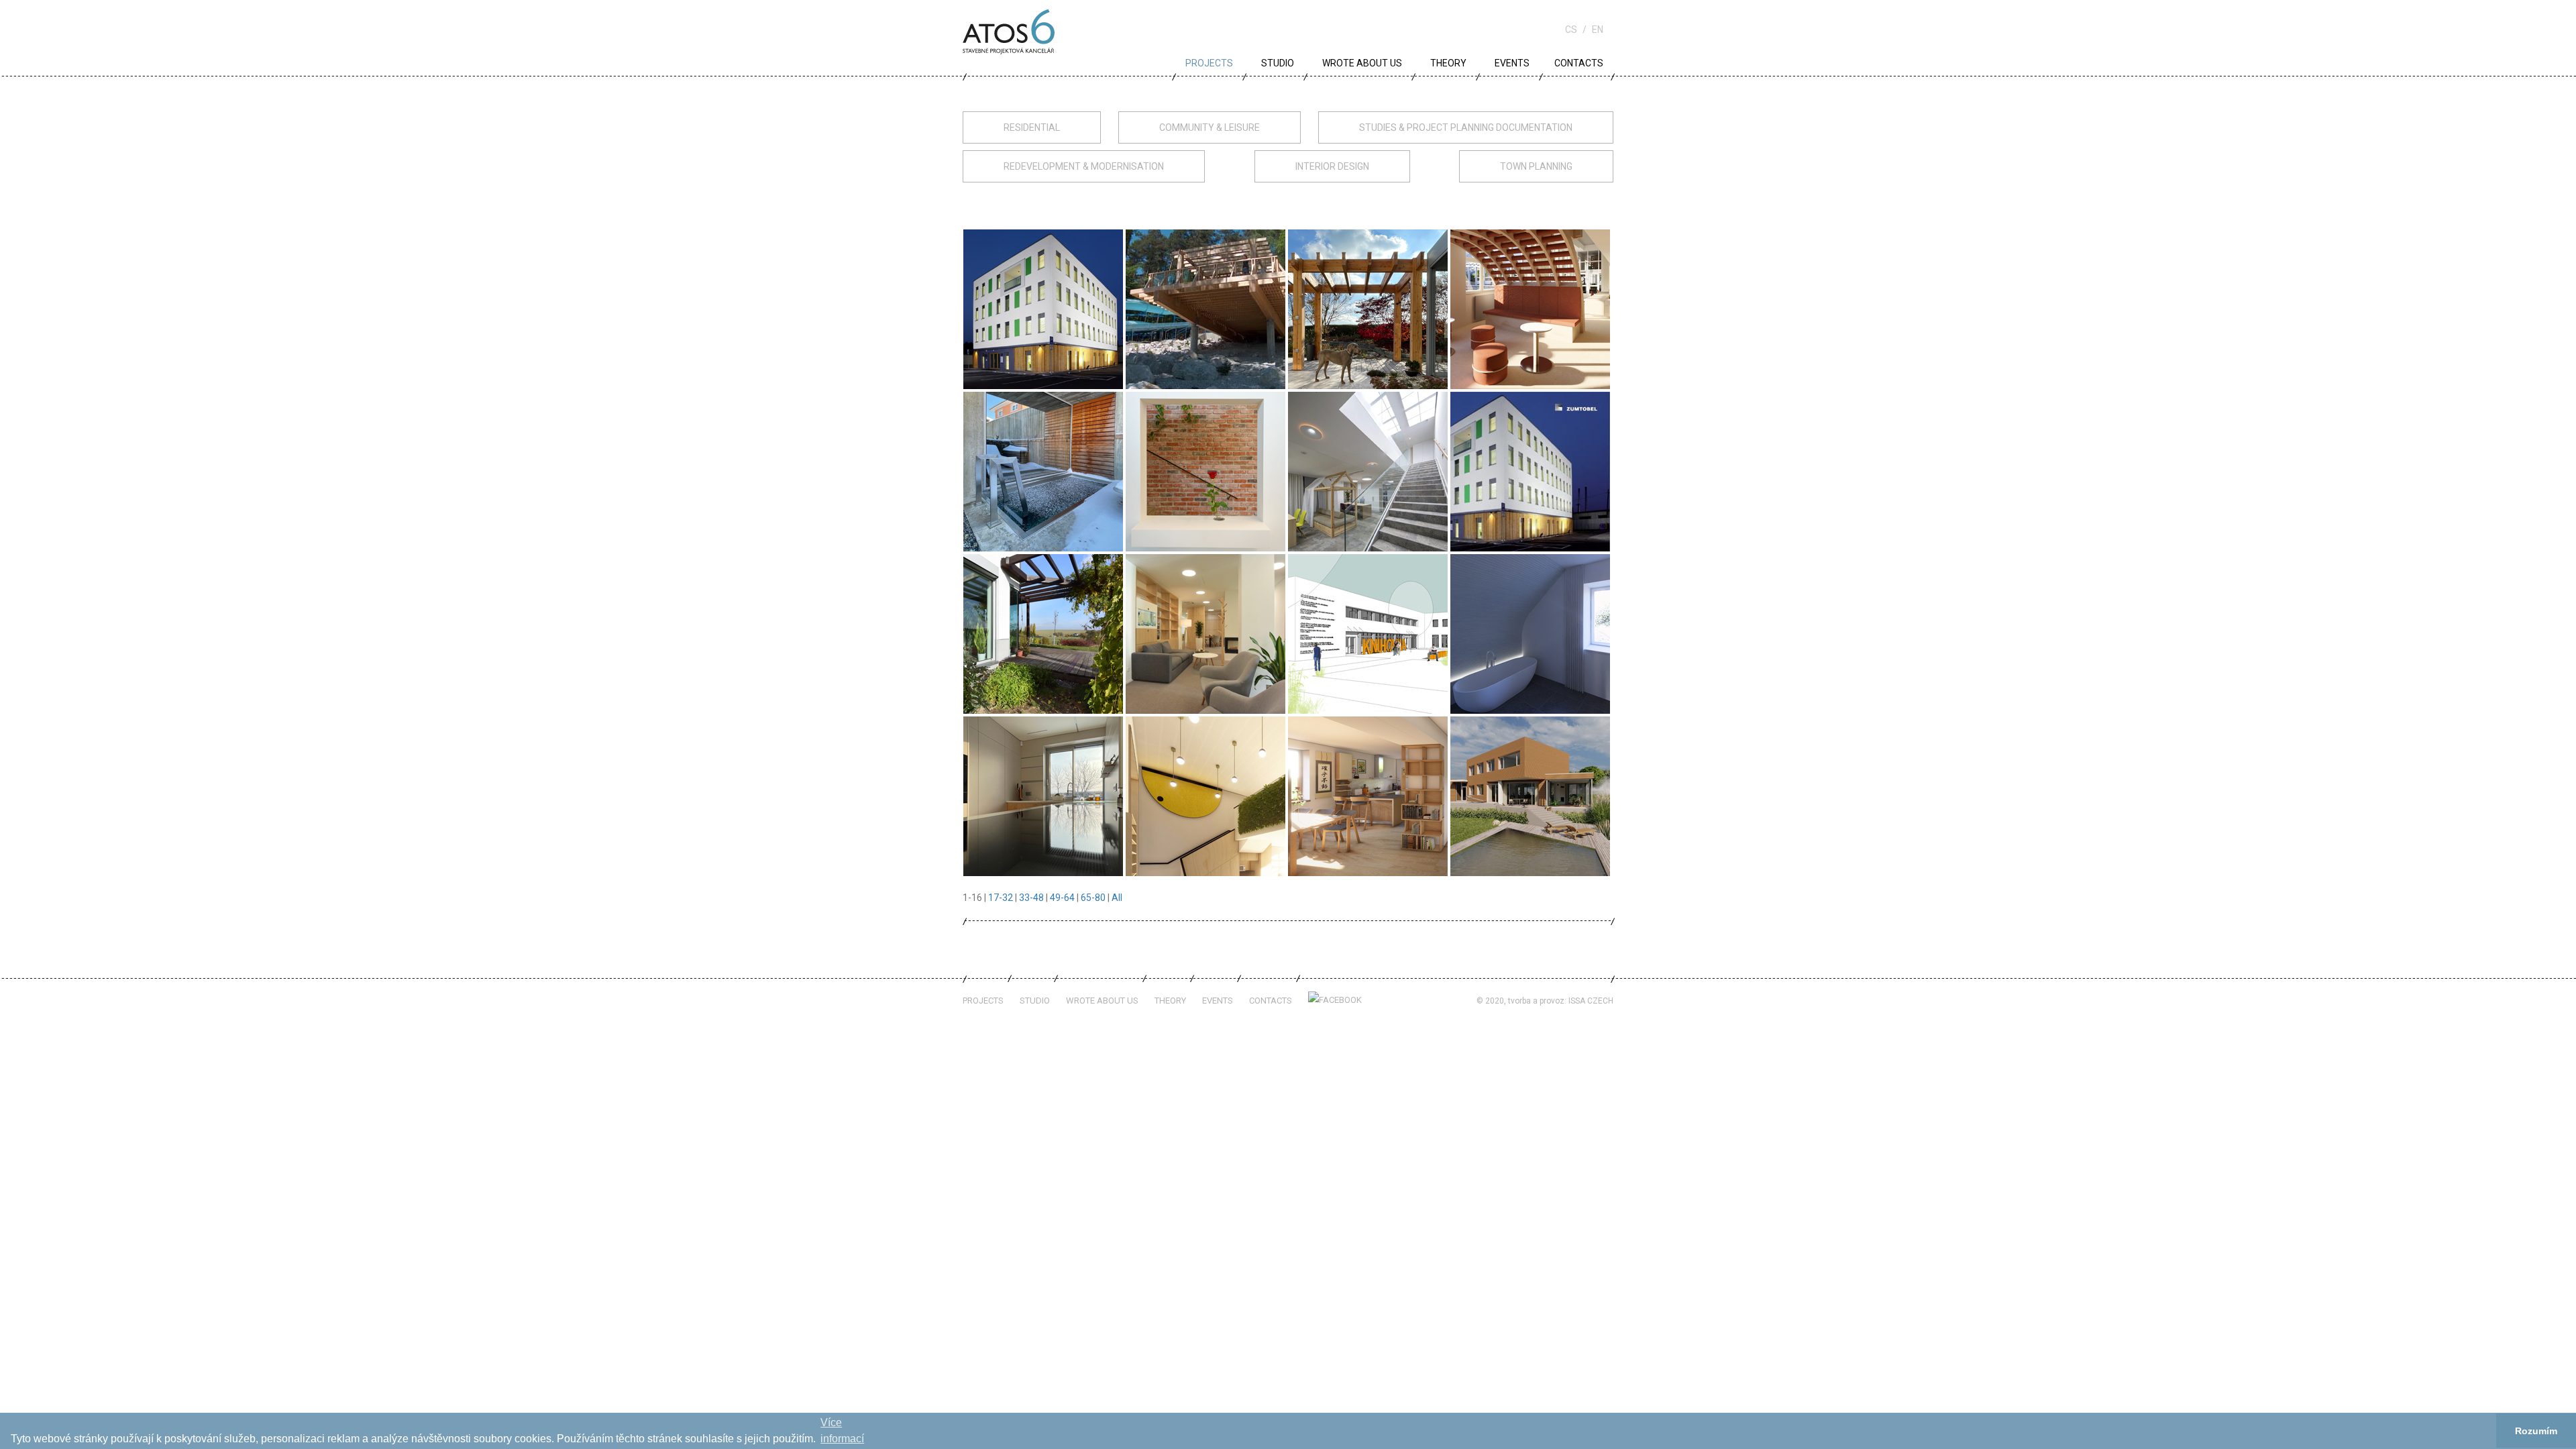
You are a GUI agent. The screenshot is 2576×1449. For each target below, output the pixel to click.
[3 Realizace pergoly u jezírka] (1368, 309)
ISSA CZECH (1591, 1001)
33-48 (1031, 898)
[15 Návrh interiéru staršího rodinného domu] (1368, 796)
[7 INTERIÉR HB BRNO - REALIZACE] (1368, 471)
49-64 (1062, 898)
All (1117, 898)
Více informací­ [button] (842, 1431)
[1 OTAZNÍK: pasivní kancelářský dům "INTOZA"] (1043, 309)
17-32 (1001, 898)
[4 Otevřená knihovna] (1530, 309)
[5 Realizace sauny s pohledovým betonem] (1043, 471)
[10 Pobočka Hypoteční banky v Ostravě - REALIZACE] (1205, 633)
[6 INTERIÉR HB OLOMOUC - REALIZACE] (1205, 471)
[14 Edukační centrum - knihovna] (1205, 796)
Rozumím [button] (2536, 1431)
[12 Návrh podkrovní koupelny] (1530, 633)
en (1598, 30)
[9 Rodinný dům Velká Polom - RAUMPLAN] (1043, 633)
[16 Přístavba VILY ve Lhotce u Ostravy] (1530, 796)
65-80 (1093, 898)
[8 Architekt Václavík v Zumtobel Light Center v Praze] (1530, 471)
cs (1571, 30)
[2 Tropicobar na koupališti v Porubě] (1205, 309)
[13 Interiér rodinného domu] (1043, 796)
